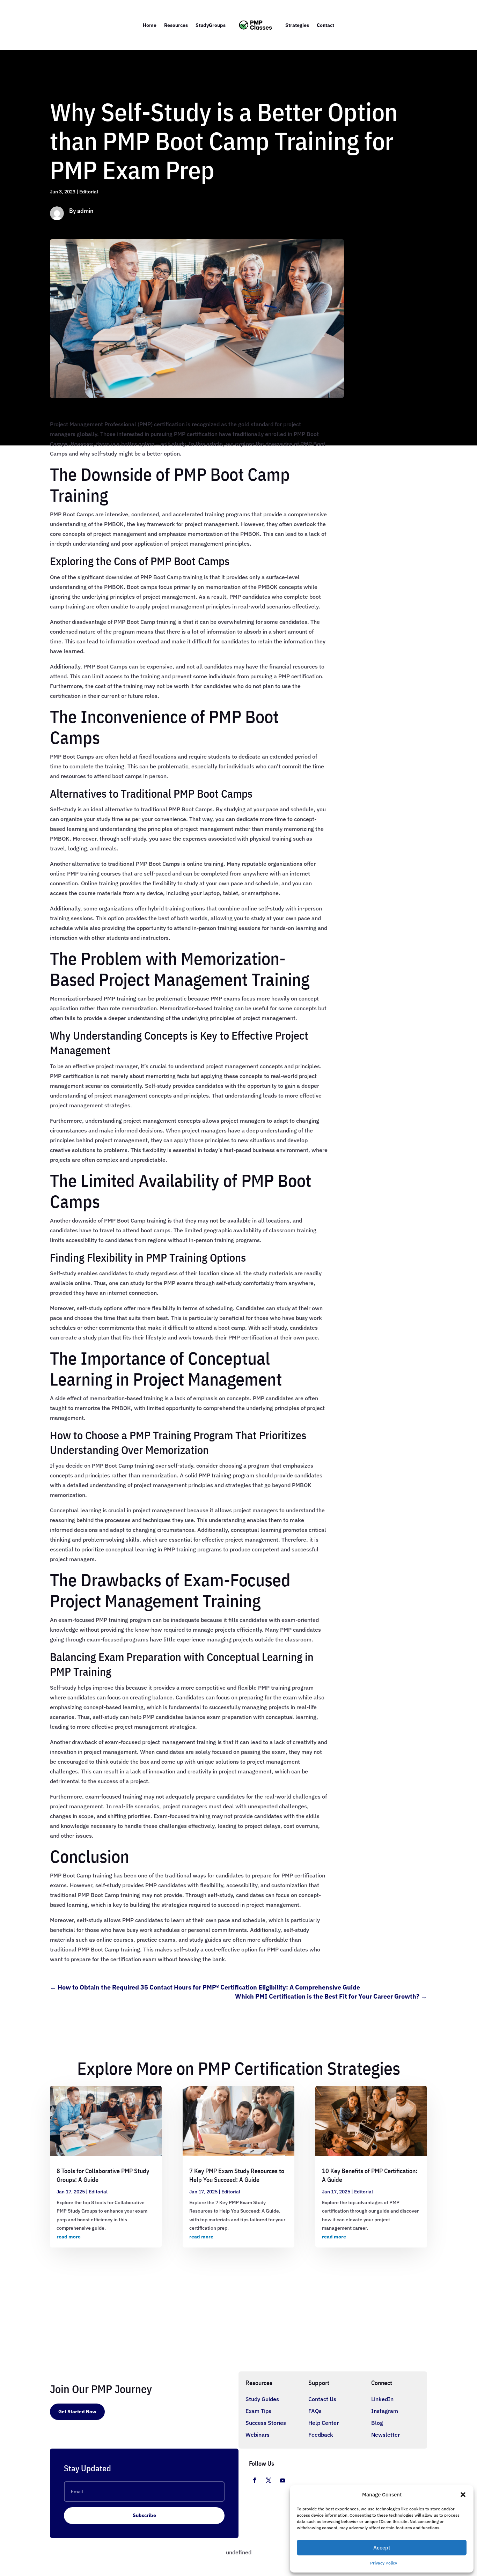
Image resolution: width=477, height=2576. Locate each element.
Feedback (321, 2435)
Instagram (385, 2411)
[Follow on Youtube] (282, 2480)
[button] (463, 2495)
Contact (325, 25)
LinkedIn (382, 2399)
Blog (377, 2423)
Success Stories (266, 2423)
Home (150, 25)
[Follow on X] (269, 2480)
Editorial (89, 192)
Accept (382, 2548)
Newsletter (386, 2435)
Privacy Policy (384, 2563)
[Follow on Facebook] (255, 2480)
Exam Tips (258, 2411)
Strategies (297, 25)
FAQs (315, 2411)
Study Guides (262, 2399)
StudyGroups (211, 25)
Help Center (324, 2423)
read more (69, 2237)
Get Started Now (77, 2412)
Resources (176, 25)
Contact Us (322, 2399)
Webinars (258, 2435)
